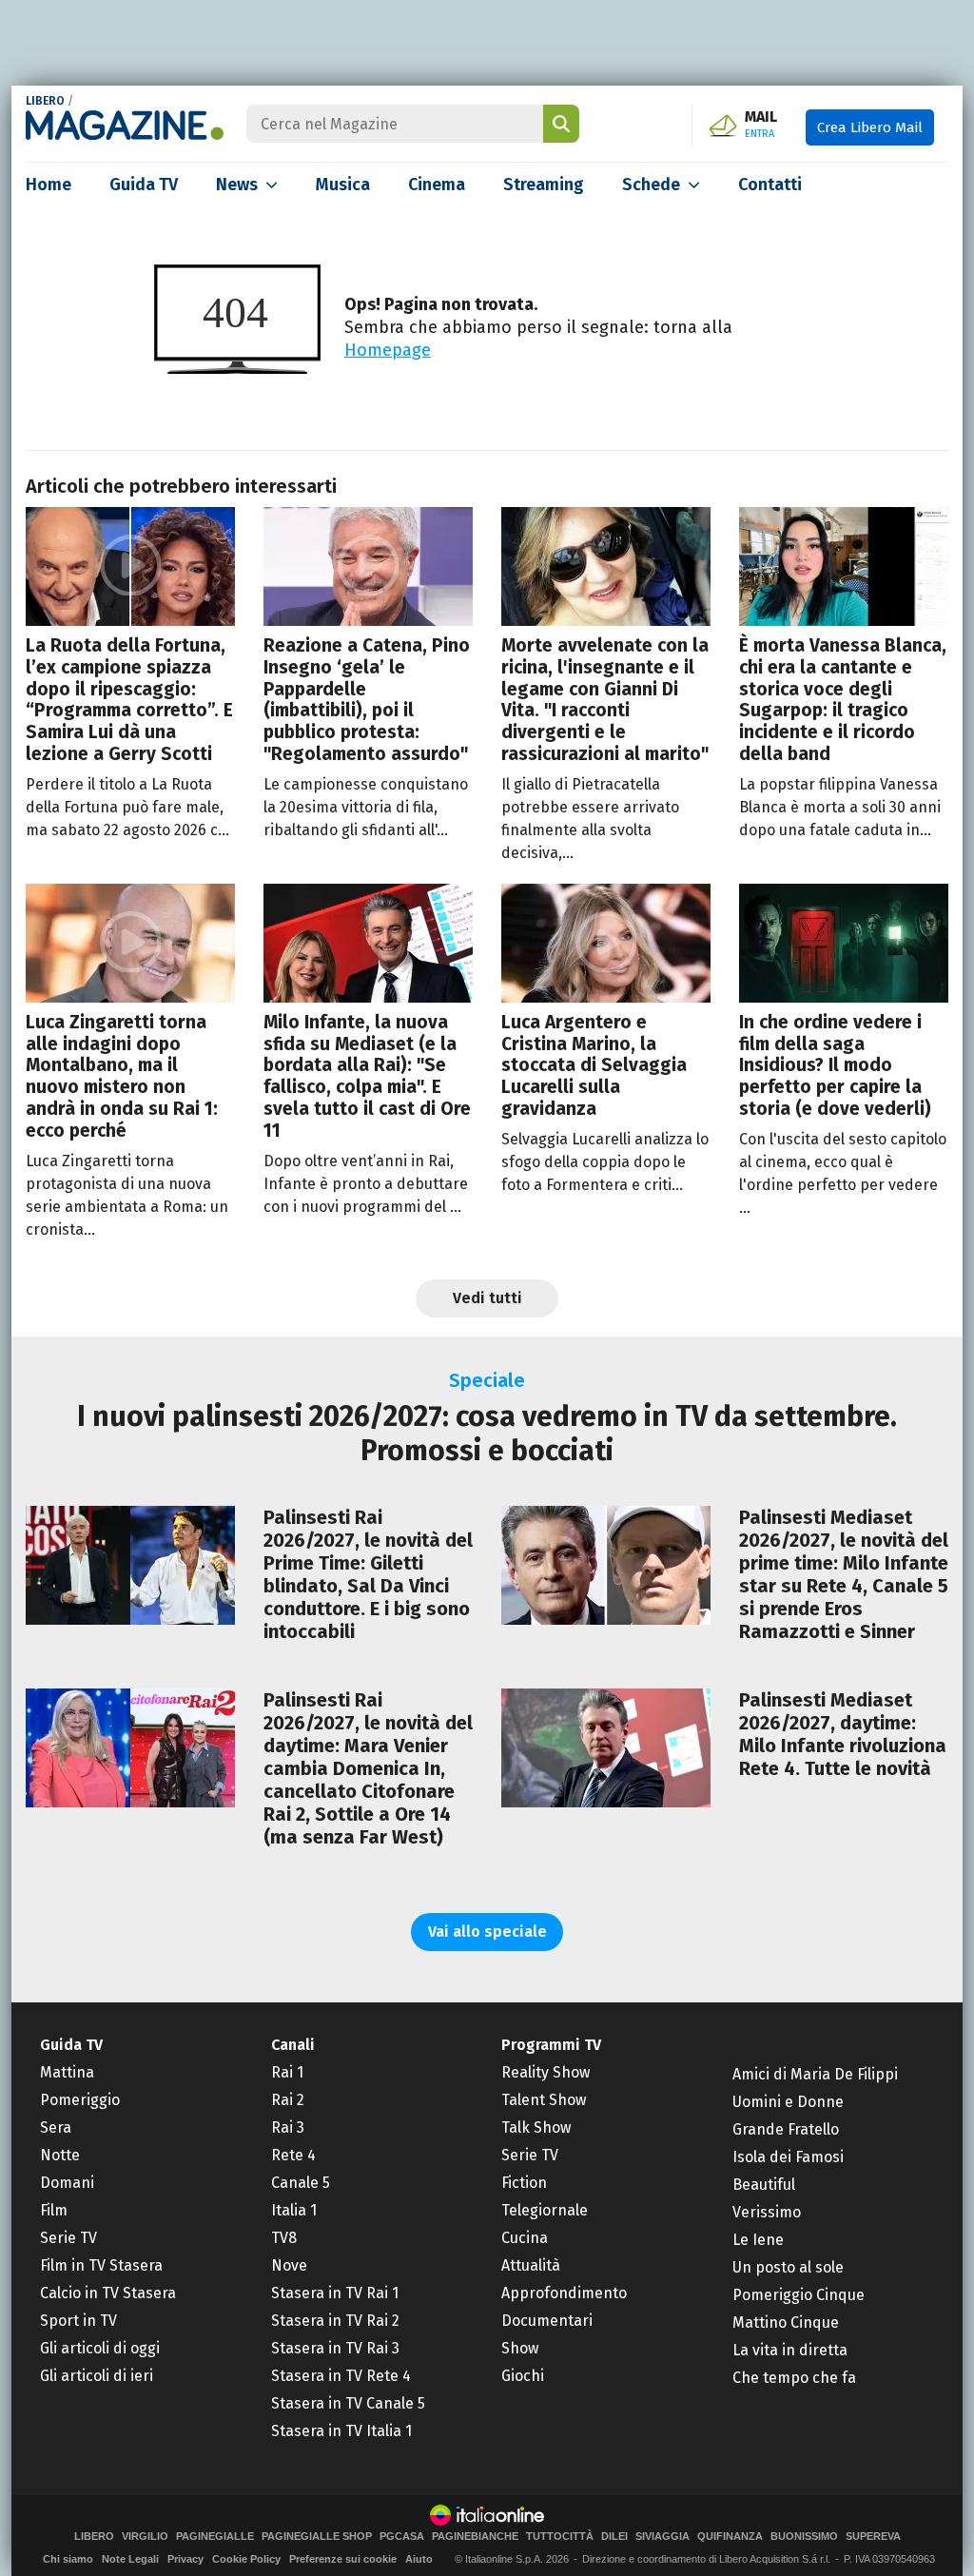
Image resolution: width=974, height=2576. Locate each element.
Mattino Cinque (786, 2322)
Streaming (544, 185)
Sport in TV (78, 2321)
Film (54, 2210)
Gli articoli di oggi (100, 2348)
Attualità (531, 2265)
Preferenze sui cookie (343, 2559)
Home (49, 185)
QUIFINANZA (730, 2537)
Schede (651, 185)
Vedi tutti (487, 1298)
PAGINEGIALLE (215, 2537)
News (237, 185)
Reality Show (545, 2072)
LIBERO (45, 101)
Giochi (523, 2376)
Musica (343, 185)
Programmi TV (551, 2045)
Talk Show (536, 2127)
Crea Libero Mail (870, 127)
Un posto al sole (788, 2267)
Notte (60, 2155)
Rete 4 (293, 2155)
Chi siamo (68, 2559)
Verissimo (767, 2212)
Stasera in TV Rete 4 (341, 2376)
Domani (67, 2183)
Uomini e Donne (788, 2102)
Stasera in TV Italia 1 (341, 2431)
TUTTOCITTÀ (560, 2537)
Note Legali (130, 2559)
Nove (289, 2265)
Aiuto (419, 2559)
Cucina (525, 2238)
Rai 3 (288, 2127)
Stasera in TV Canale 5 (348, 2403)
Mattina (67, 2072)
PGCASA (402, 2537)
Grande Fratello (786, 2129)
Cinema (437, 185)
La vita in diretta (790, 2350)
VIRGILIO (145, 2537)
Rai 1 (287, 2072)
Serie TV (68, 2238)
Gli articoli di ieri (97, 2376)
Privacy (185, 2559)
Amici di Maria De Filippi (815, 2074)
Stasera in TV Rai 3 (335, 2348)
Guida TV (144, 185)
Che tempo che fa (794, 2378)
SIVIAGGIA (662, 2537)
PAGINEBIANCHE (475, 2537)
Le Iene (758, 2240)
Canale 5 (301, 2183)
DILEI (614, 2537)
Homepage (388, 350)
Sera (56, 2127)
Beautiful (764, 2185)
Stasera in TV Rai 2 (335, 2321)
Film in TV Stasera (101, 2265)
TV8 (284, 2238)
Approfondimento (564, 2293)
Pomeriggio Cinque (799, 2295)
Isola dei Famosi (788, 2157)
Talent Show (544, 2100)
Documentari (547, 2321)
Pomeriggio (80, 2100)
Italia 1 (294, 2210)
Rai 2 (288, 2100)
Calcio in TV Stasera (108, 2293)
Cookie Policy (246, 2559)
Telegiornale (545, 2210)
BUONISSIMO (804, 2537)
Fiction (524, 2183)
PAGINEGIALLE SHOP (317, 2537)
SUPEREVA (873, 2537)
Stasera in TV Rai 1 (335, 2293)
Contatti (770, 185)
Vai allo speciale (487, 1932)
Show (520, 2348)
